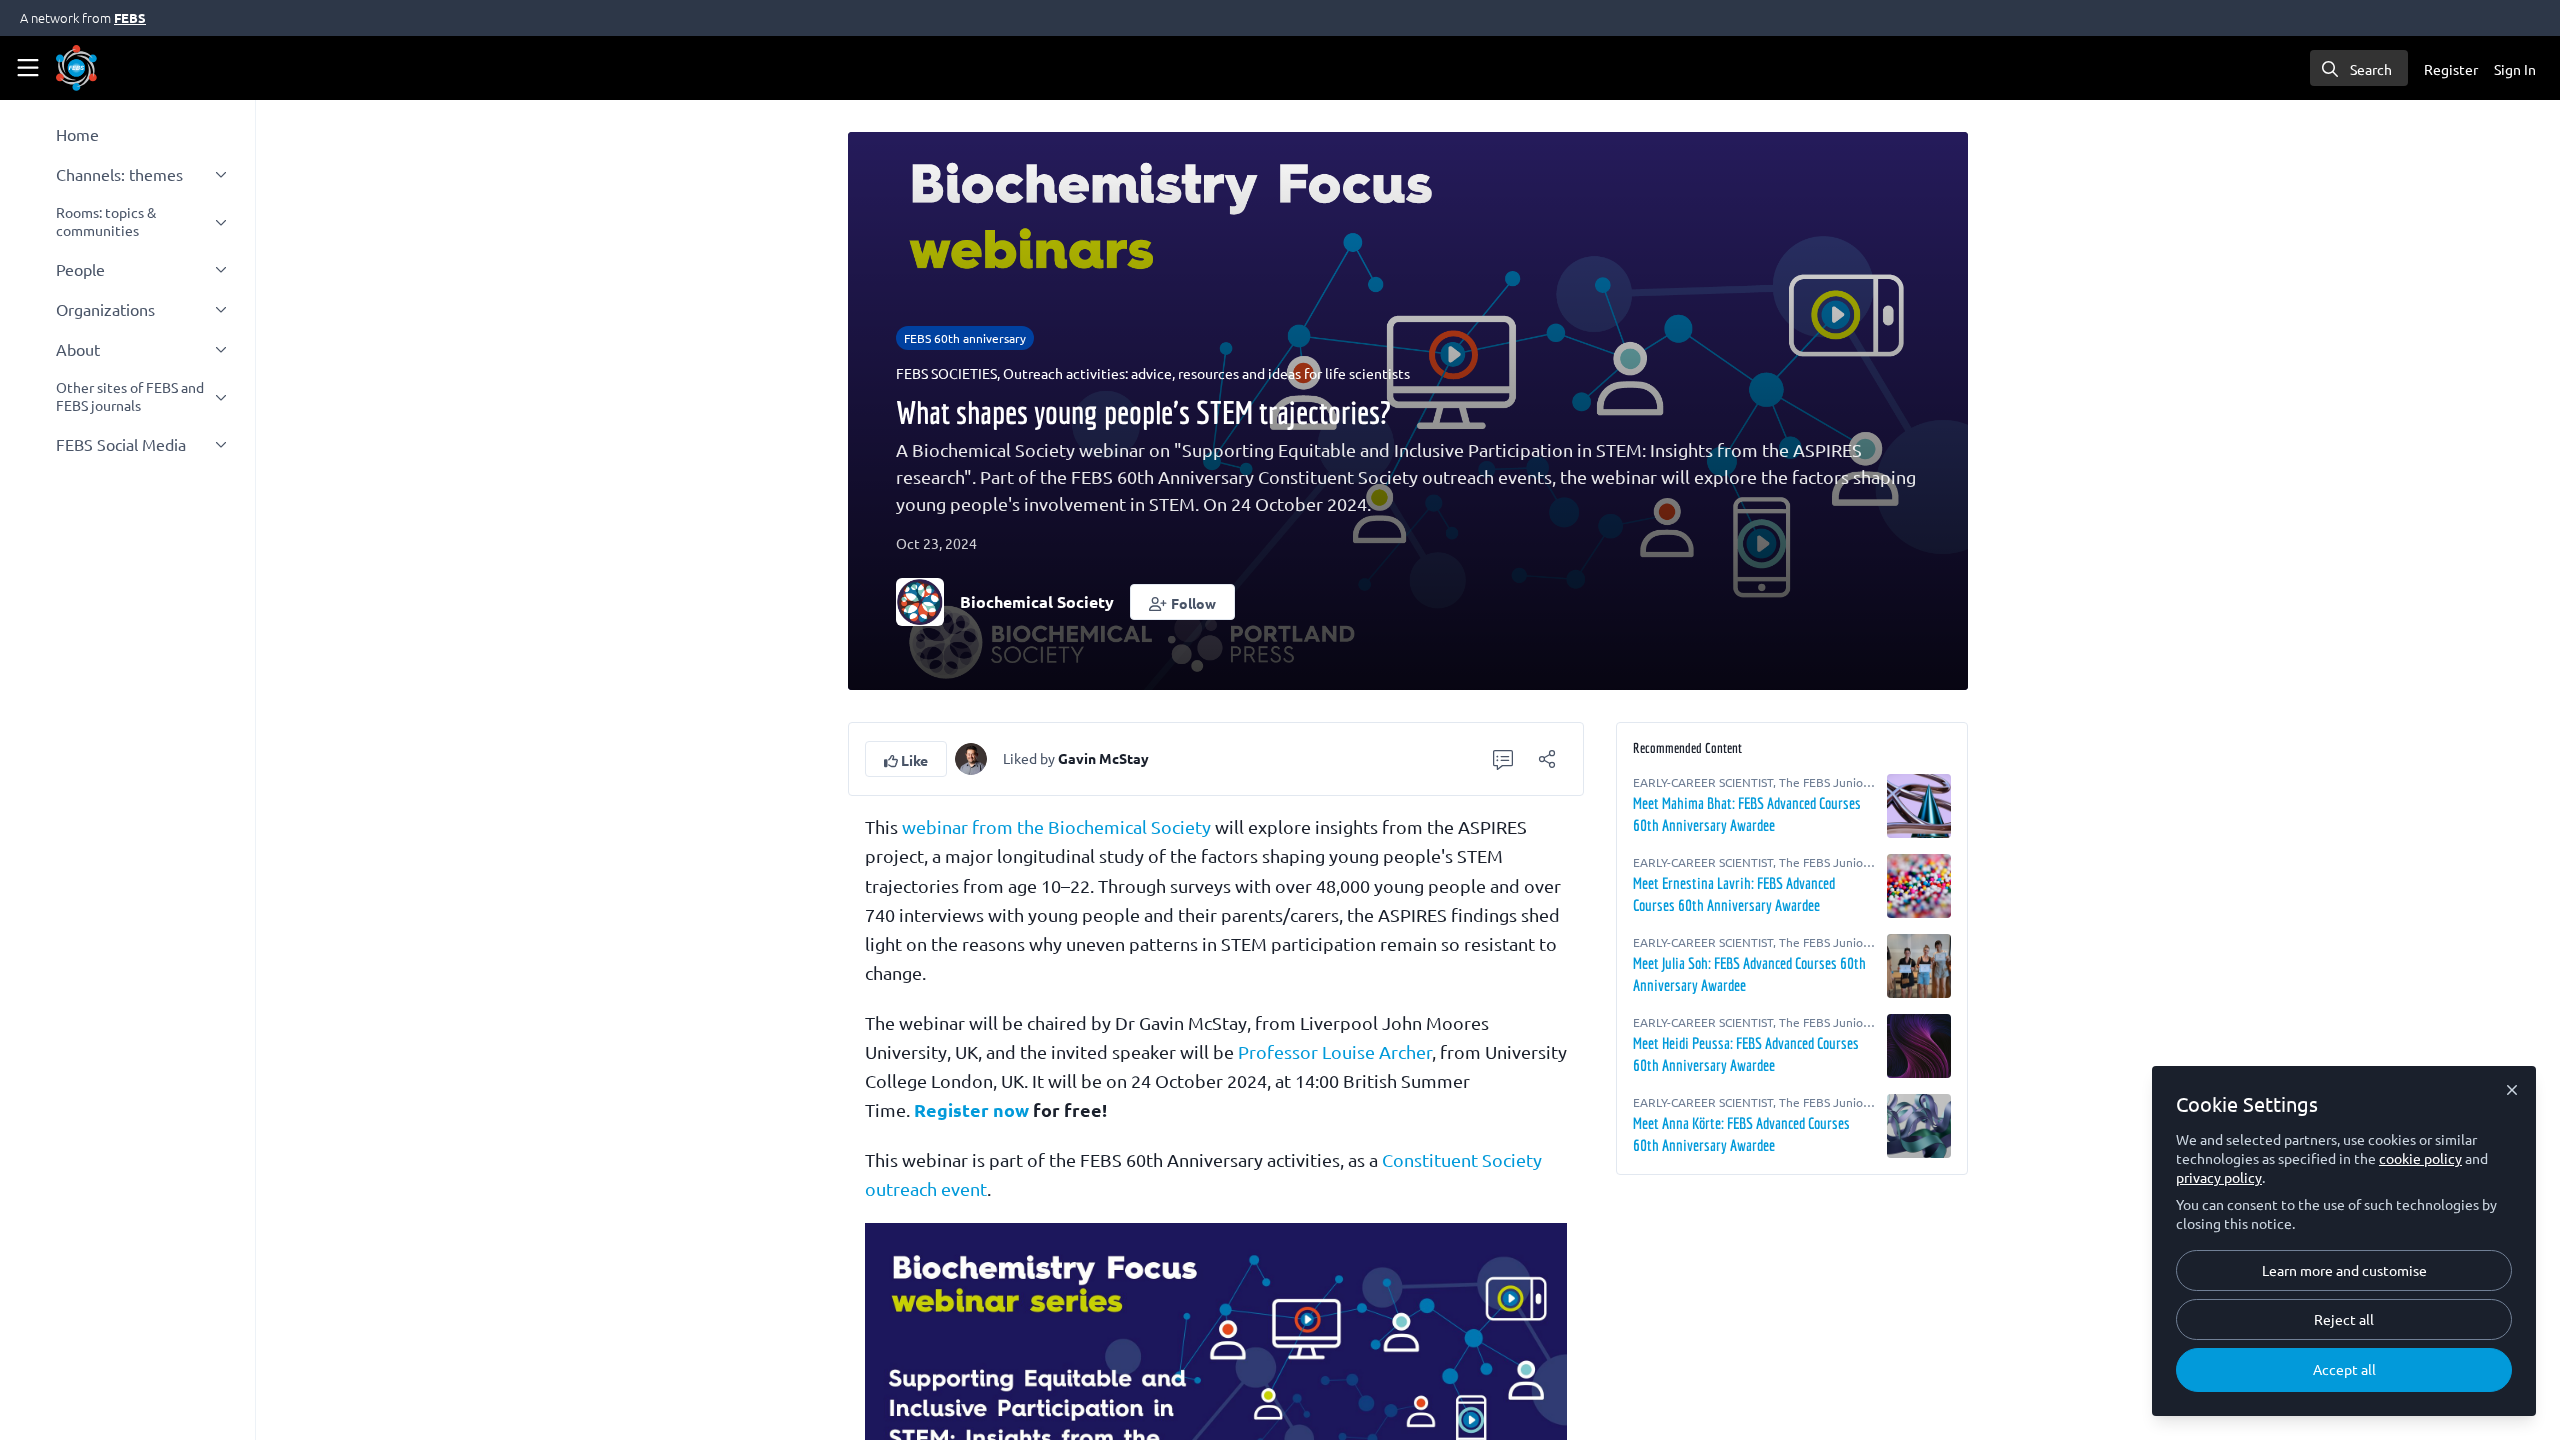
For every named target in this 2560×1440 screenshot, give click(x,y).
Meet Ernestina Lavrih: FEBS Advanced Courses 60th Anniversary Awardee (1734, 894)
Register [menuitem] (2451, 69)
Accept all (2344, 1369)
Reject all (2344, 1319)
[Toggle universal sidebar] (28, 68)
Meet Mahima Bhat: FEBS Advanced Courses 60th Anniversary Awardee (1747, 814)
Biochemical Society (1037, 601)
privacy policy (2219, 1177)
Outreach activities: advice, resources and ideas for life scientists (1206, 373)
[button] (1182, 602)
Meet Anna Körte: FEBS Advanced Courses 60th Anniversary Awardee (1741, 1134)
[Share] (1547, 759)
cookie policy (2420, 1158)
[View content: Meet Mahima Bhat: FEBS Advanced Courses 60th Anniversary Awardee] (1919, 806)
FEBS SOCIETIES (946, 373)
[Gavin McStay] (971, 756)
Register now (971, 1109)
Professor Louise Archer (1335, 1051)
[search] (2359, 68)
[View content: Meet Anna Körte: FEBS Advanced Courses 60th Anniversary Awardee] (1919, 1126)
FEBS (130, 17)
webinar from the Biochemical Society (1056, 826)
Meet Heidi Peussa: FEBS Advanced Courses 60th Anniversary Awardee (1746, 1054)
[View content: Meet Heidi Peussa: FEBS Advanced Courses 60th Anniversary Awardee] (1919, 1046)
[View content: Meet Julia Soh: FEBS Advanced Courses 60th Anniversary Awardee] (1919, 966)
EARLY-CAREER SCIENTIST (1703, 782)
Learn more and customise (2344, 1270)
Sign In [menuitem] (2515, 69)
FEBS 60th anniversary (965, 338)
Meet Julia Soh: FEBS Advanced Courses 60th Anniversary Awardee (1749, 974)
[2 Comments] (1503, 759)
